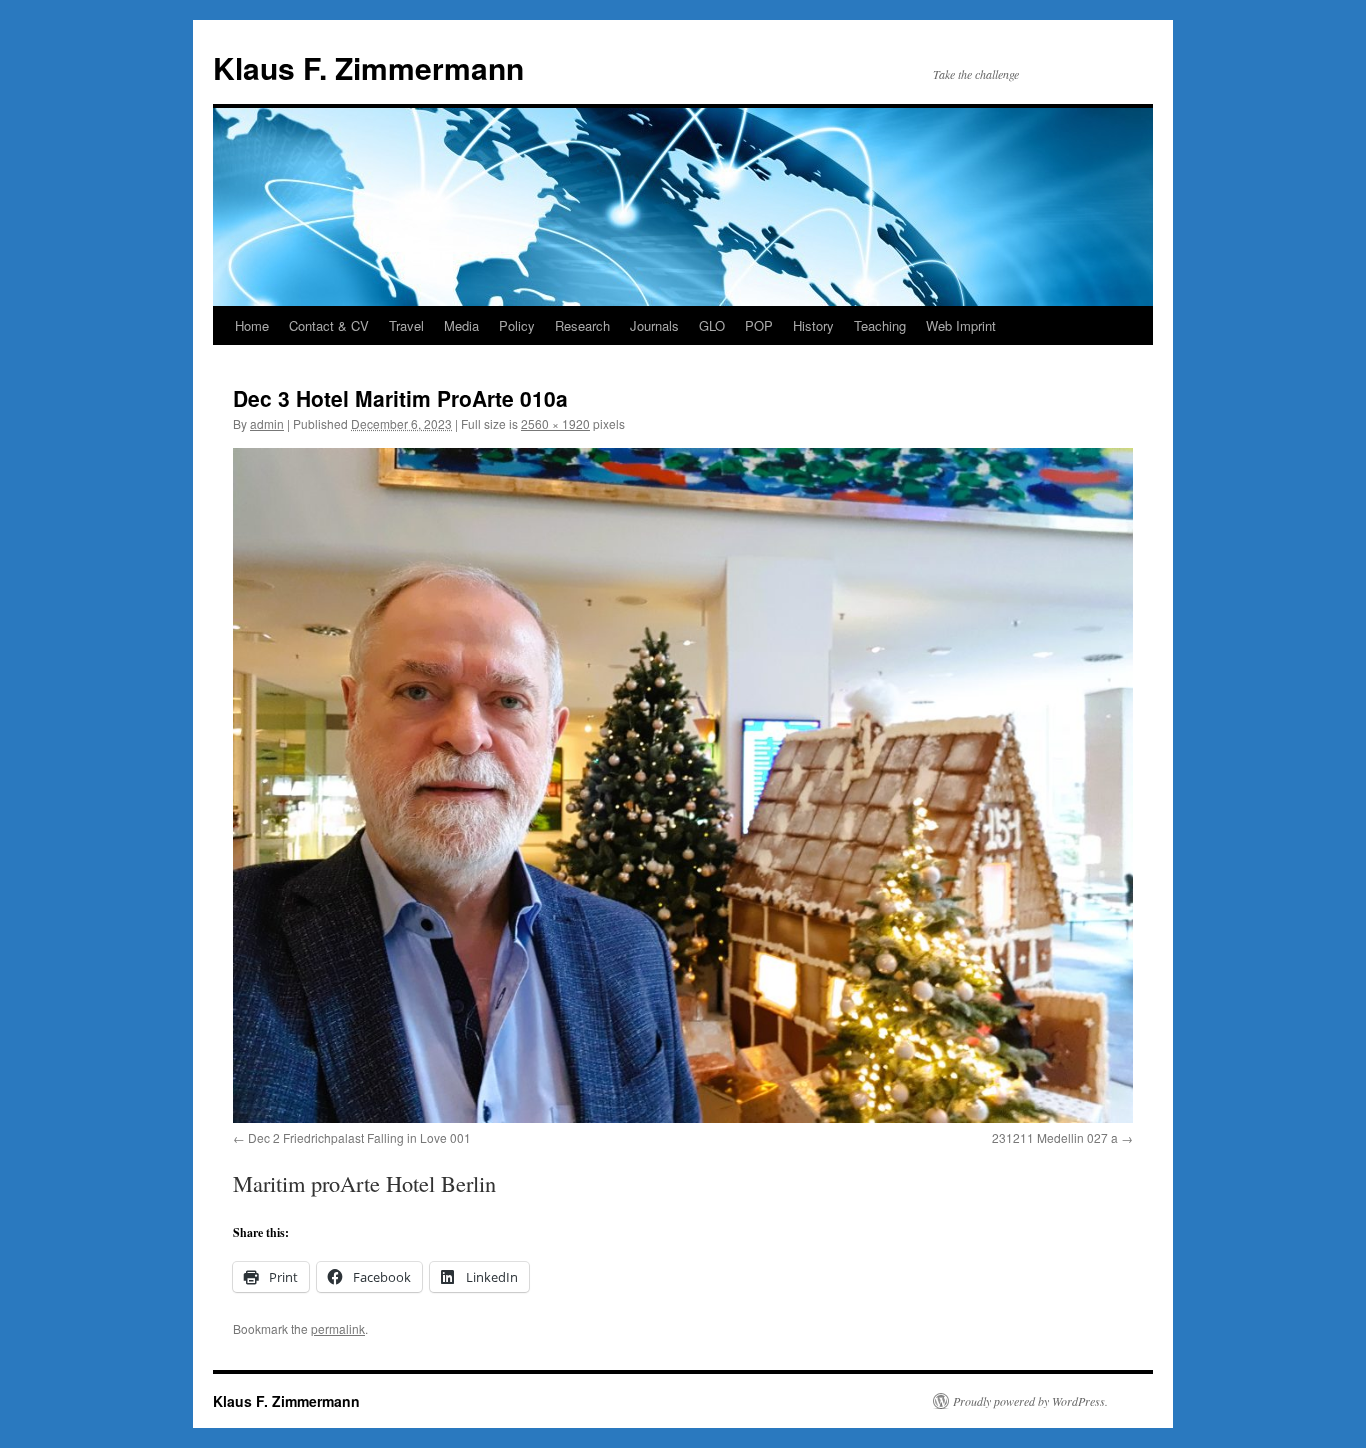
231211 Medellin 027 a (1055, 1137)
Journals (654, 325)
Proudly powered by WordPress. (1030, 1401)
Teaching (880, 325)
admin (267, 423)
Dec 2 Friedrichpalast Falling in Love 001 (359, 1137)
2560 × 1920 (555, 423)
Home (252, 325)
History (813, 325)
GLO (712, 325)
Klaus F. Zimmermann (368, 67)
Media (461, 325)
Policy (517, 325)
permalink (338, 1328)
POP (759, 325)
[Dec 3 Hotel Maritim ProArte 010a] (683, 785)
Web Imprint (961, 325)
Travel (406, 325)
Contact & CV (329, 325)
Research (582, 325)
